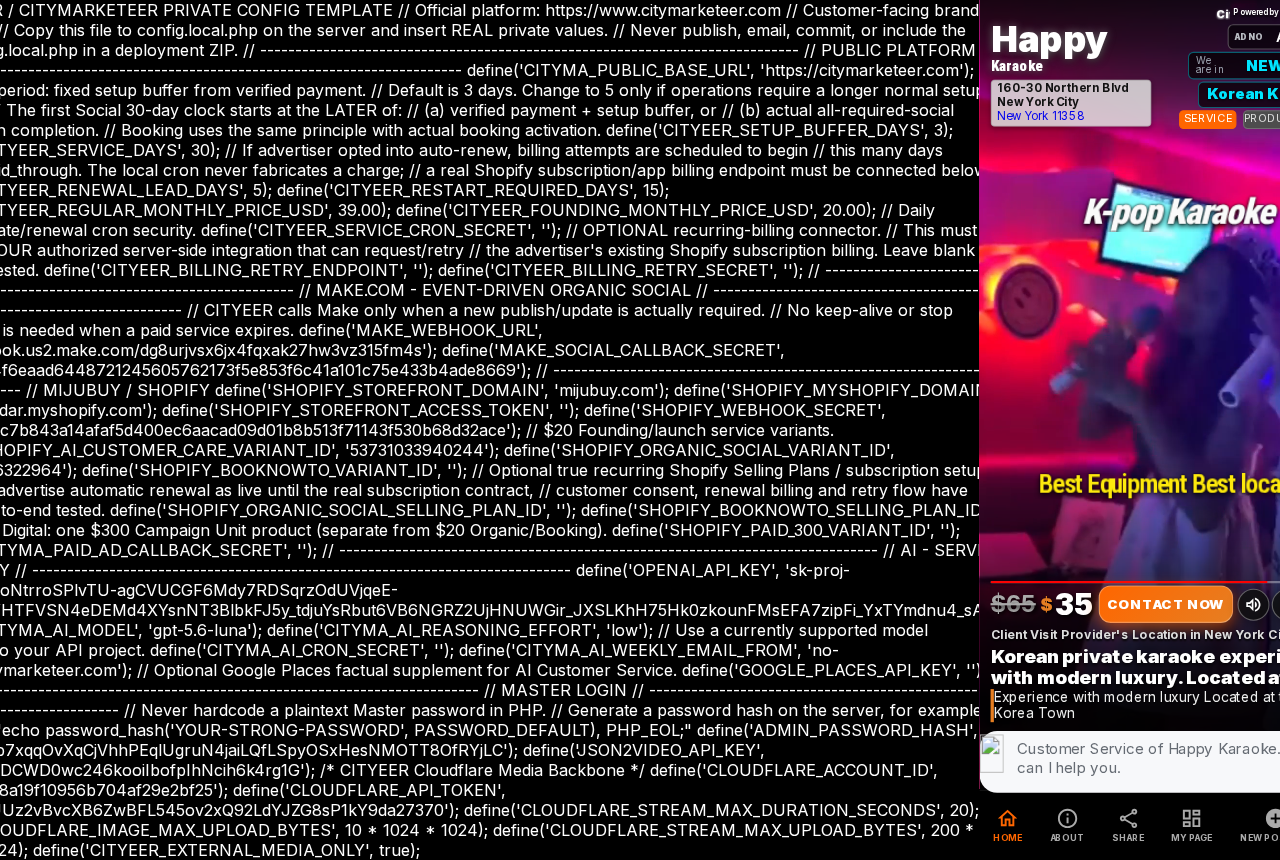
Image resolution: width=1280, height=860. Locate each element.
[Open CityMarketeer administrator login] (1222, 13)
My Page (1192, 825)
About (1066, 825)
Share (1128, 825)
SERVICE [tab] (1207, 118)
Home (1008, 825)
